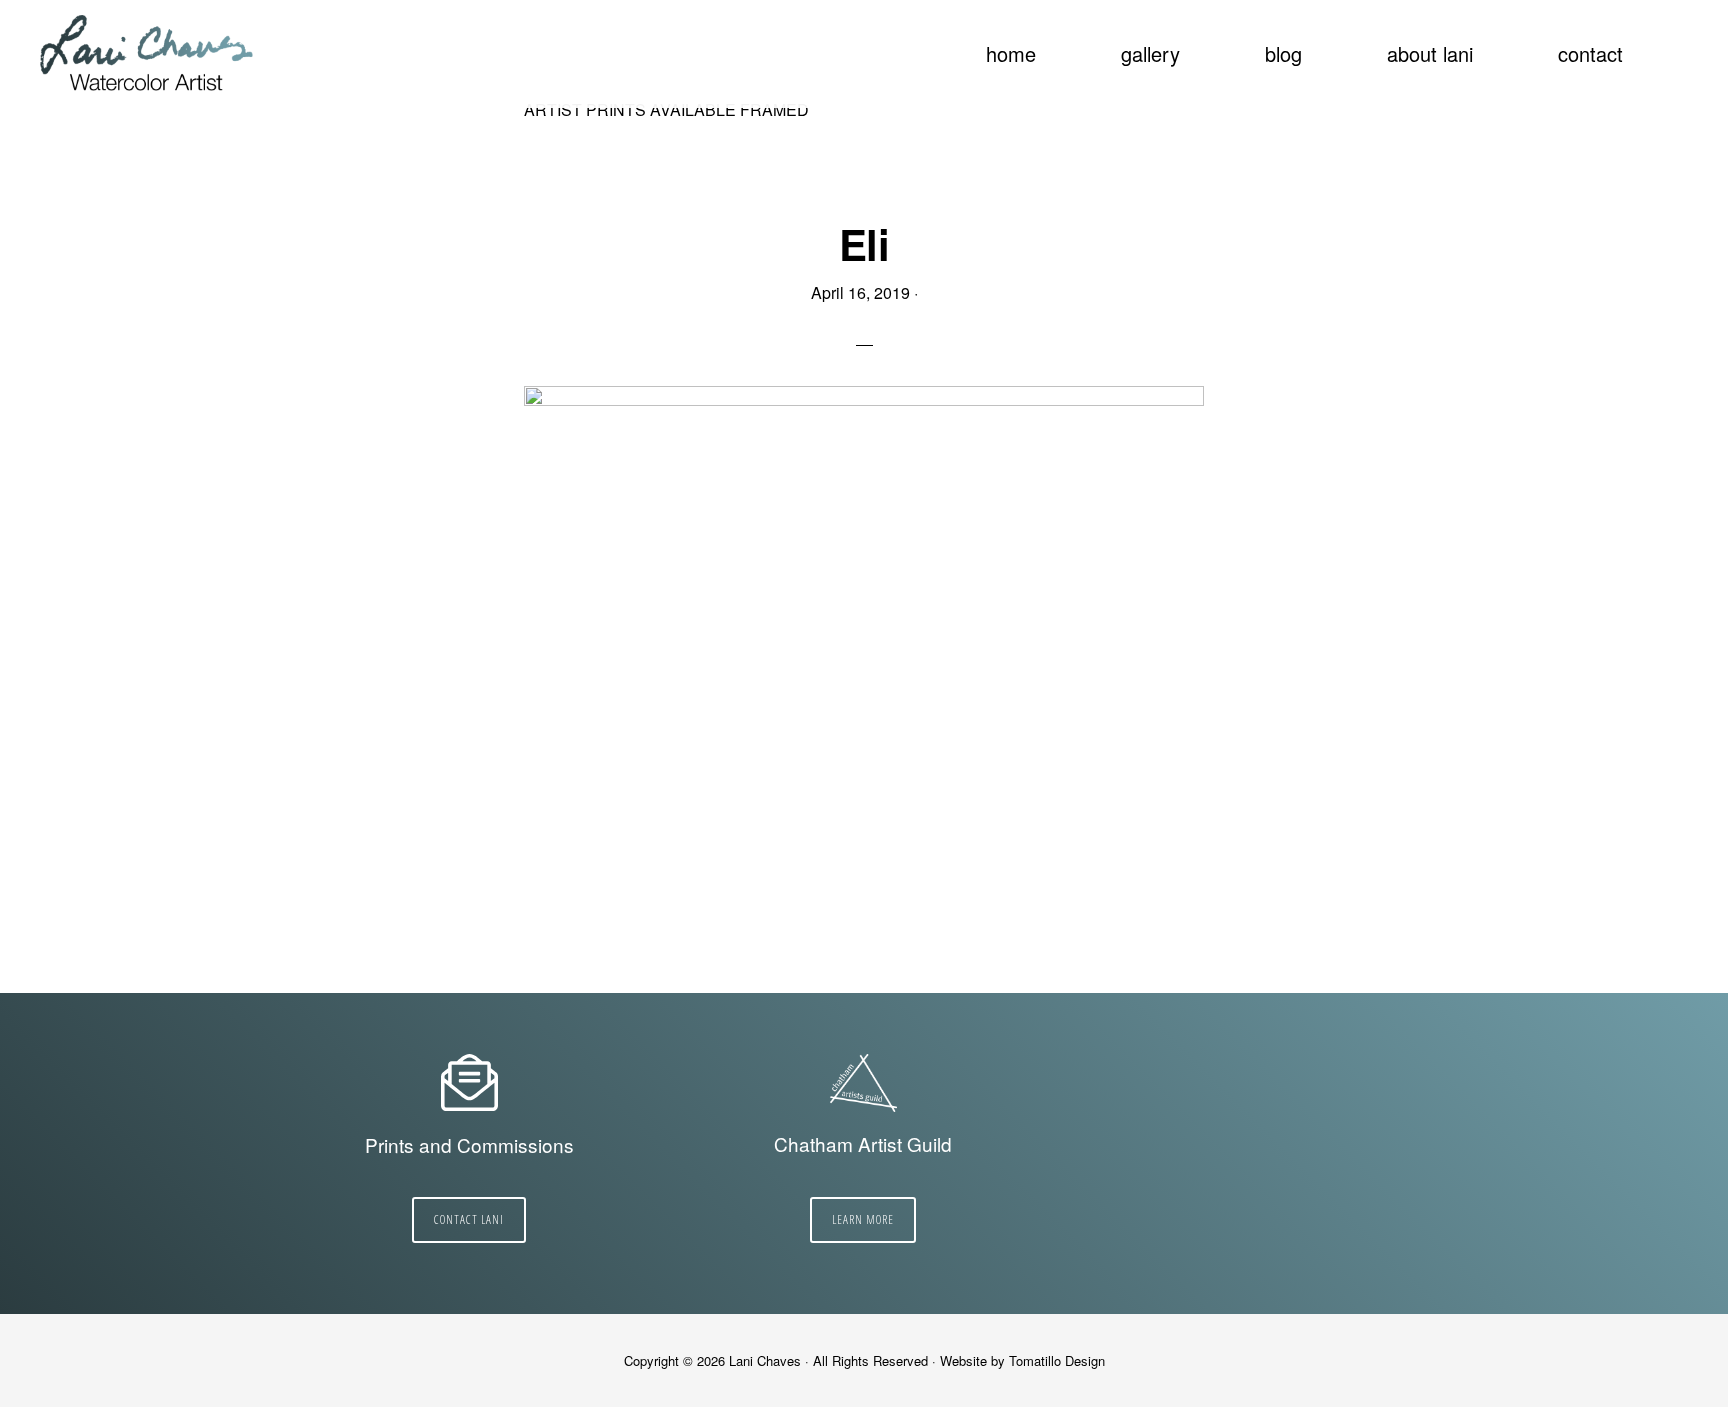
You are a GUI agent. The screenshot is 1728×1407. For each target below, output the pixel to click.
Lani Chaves (147, 55)
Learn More (863, 1219)
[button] (1678, 42)
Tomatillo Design (1057, 1360)
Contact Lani (469, 1219)
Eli (864, 244)
